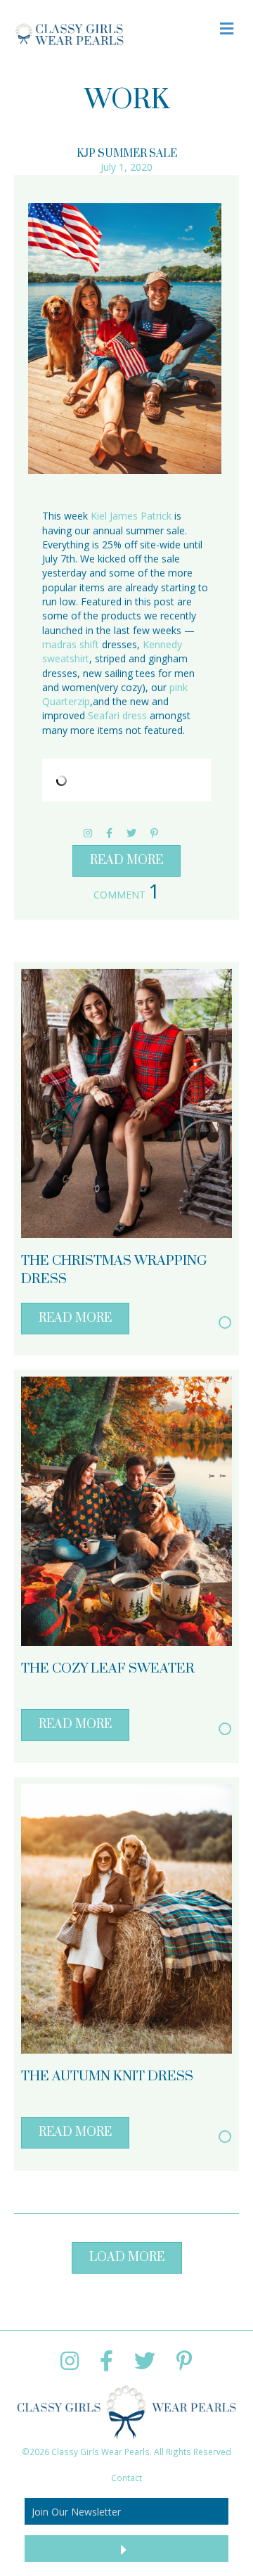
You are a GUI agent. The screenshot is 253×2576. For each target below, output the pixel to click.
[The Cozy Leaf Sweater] (126, 1510)
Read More (126, 861)
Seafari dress (117, 715)
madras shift (71, 644)
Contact (126, 2478)
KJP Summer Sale (127, 154)
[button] (127, 2258)
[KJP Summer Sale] (125, 339)
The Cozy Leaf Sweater (108, 1669)
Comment (126, 895)
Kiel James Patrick (131, 516)
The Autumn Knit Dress (107, 2076)
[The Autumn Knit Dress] (126, 1918)
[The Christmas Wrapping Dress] (126, 1102)
